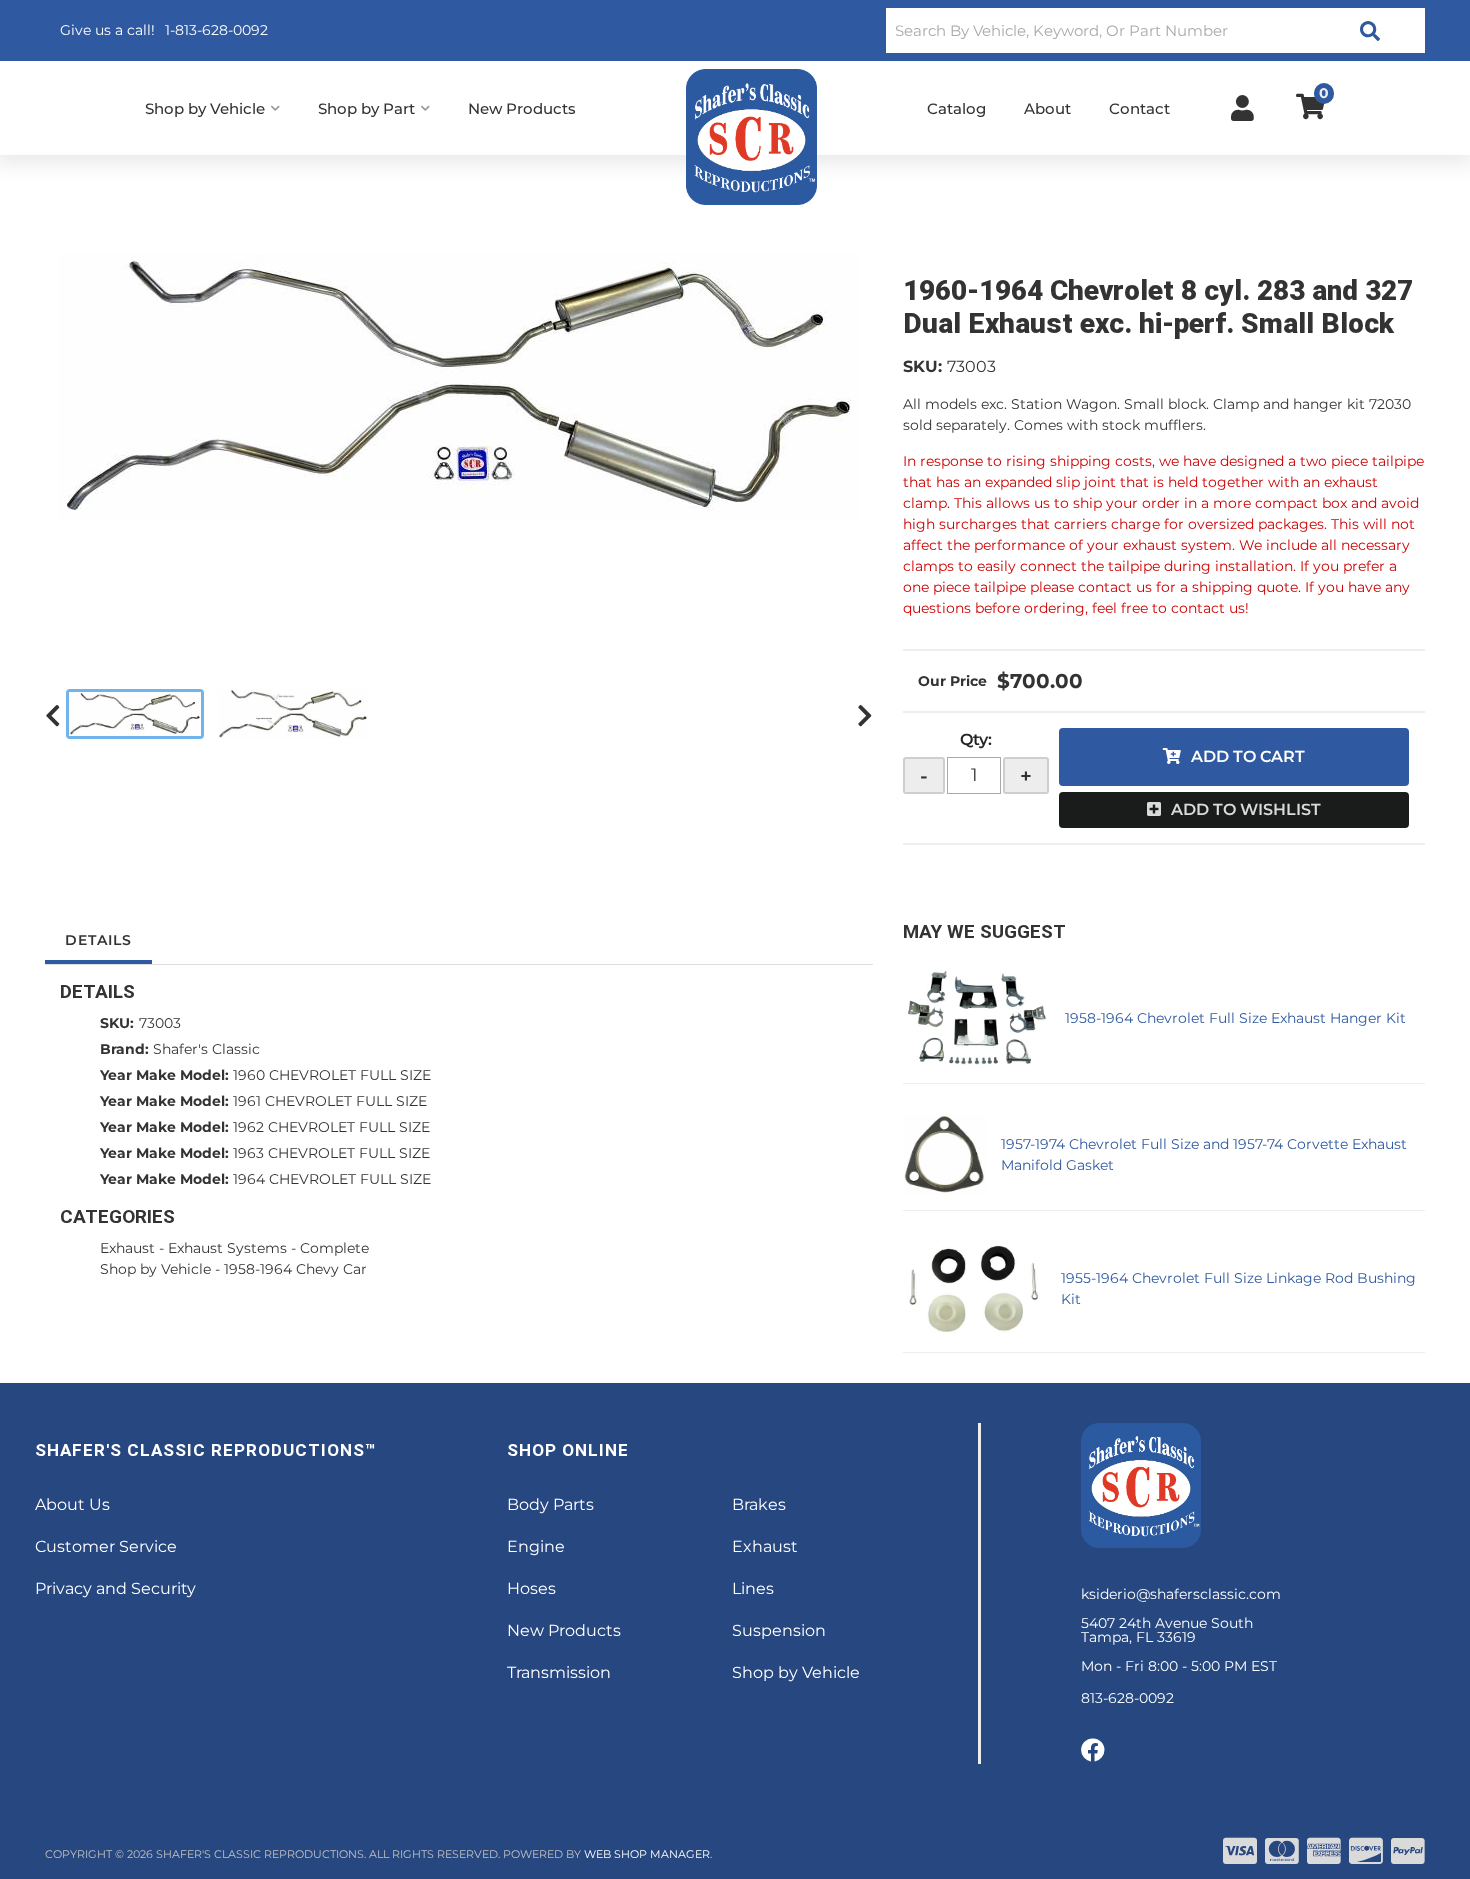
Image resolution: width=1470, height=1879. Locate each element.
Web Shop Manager (647, 1854)
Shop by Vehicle (155, 1269)
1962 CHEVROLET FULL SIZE (331, 1127)
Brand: (124, 1049)
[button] (1155, 30)
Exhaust (127, 1248)
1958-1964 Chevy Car (295, 1269)
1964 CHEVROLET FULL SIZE (332, 1179)
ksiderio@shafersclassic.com (1181, 1594)
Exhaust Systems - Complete (268, 1248)
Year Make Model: (164, 1075)
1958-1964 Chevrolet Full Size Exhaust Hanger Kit (1235, 1018)
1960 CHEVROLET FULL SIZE (332, 1075)
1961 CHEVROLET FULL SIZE (330, 1101)
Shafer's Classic (206, 1049)
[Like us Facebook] (1093, 1751)
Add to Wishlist (1246, 809)
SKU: (922, 366)
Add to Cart (1248, 756)
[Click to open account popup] (1242, 108)
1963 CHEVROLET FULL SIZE (331, 1153)
